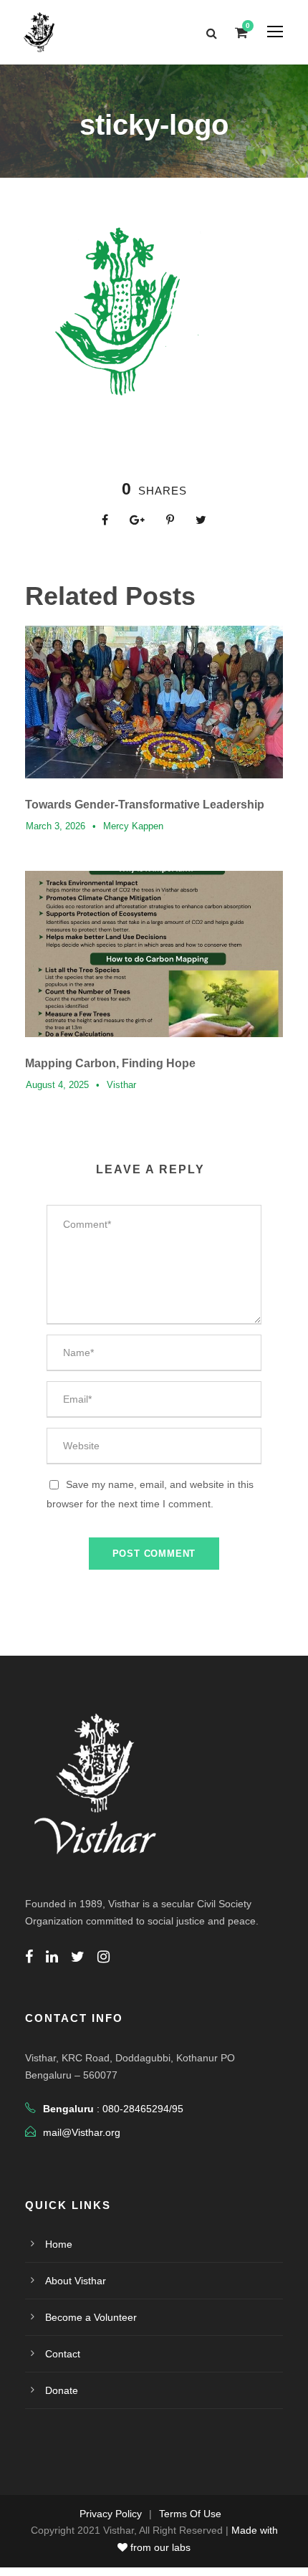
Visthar (121, 1085)
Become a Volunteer (91, 2317)
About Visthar (76, 2281)
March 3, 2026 (56, 826)
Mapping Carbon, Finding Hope (110, 1063)
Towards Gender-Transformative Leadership (145, 805)
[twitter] (78, 1957)
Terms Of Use (190, 2514)
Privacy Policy (111, 2514)
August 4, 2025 (57, 1085)
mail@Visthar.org (82, 2132)
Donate (62, 2390)
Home (59, 2244)
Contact (63, 2354)
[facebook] (29, 1957)
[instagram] (104, 1957)
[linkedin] (52, 1957)
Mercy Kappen (133, 826)
